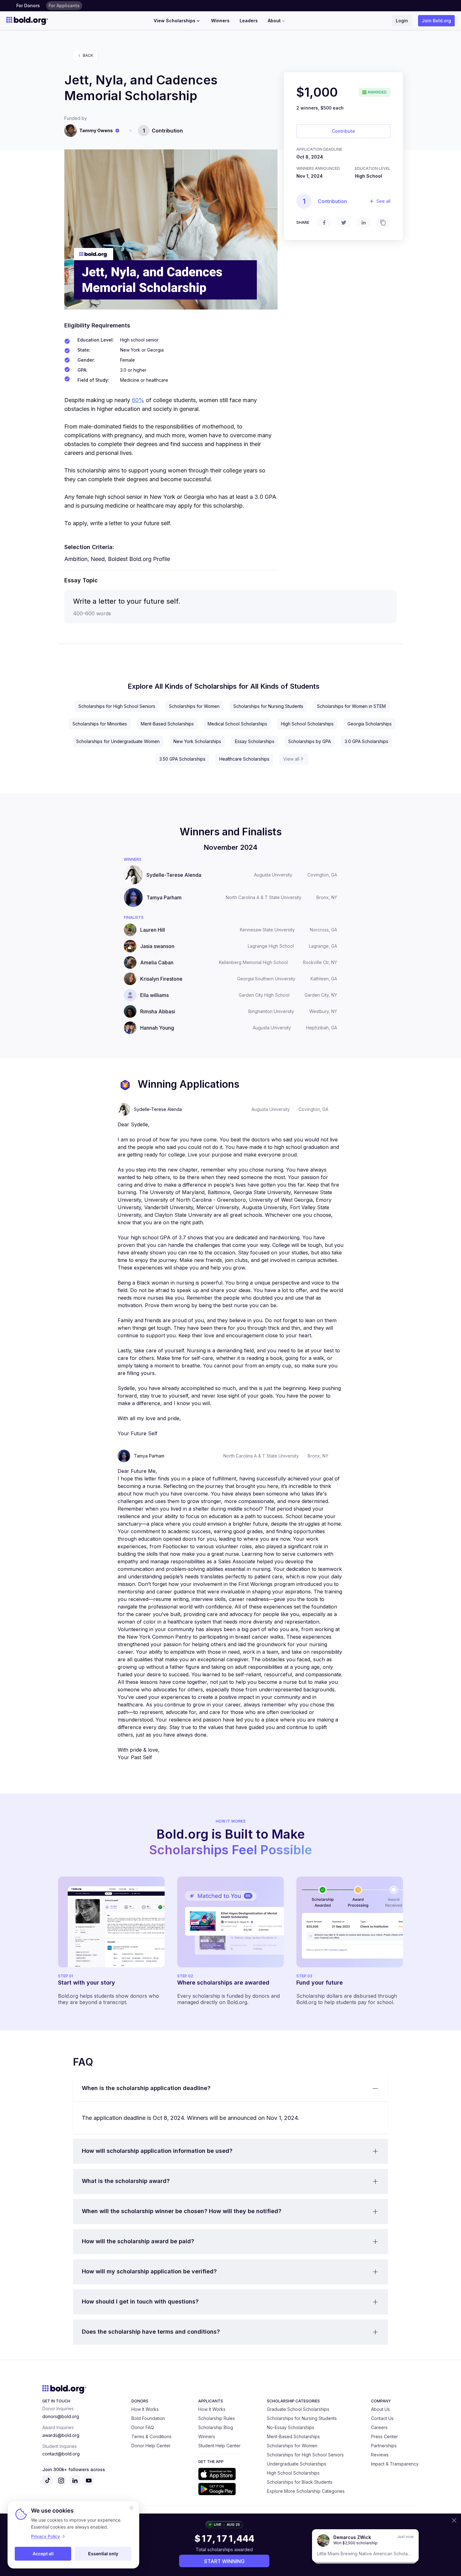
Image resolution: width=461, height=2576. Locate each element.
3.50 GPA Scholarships (182, 759)
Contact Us (382, 2418)
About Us (380, 2409)
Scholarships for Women (194, 706)
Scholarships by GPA (310, 741)
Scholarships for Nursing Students (268, 706)
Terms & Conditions (151, 2436)
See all (383, 201)
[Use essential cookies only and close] (131, 2508)
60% (138, 400)
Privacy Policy (45, 2536)
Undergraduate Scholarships (297, 2464)
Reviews (380, 2455)
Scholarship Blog (216, 2427)
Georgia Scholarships (370, 724)
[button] (230, 2088)
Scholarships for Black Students (300, 2482)
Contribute (343, 131)
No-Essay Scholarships (291, 2427)
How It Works (145, 2409)
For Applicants (64, 5)
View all (291, 759)
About (274, 21)
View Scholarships (175, 21)
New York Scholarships (197, 741)
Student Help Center (219, 2446)
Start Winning (224, 2561)
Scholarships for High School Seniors (117, 706)
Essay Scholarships (255, 741)
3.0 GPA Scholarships (366, 741)
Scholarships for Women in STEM (351, 706)
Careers (379, 2427)
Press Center (384, 2436)
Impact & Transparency (395, 2464)
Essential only (103, 2554)
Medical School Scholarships (237, 724)
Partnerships (384, 2446)
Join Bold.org (436, 21)
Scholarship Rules (217, 2418)
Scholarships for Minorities (100, 724)
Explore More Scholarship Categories (306, 2491)
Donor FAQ (143, 2427)
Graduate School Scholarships (298, 2409)
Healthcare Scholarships (244, 759)
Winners (220, 21)
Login (402, 21)
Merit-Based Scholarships (167, 724)
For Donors (28, 5)
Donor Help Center (151, 2446)
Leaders (249, 21)
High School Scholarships (307, 724)
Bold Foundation (148, 2418)
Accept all (43, 2554)
